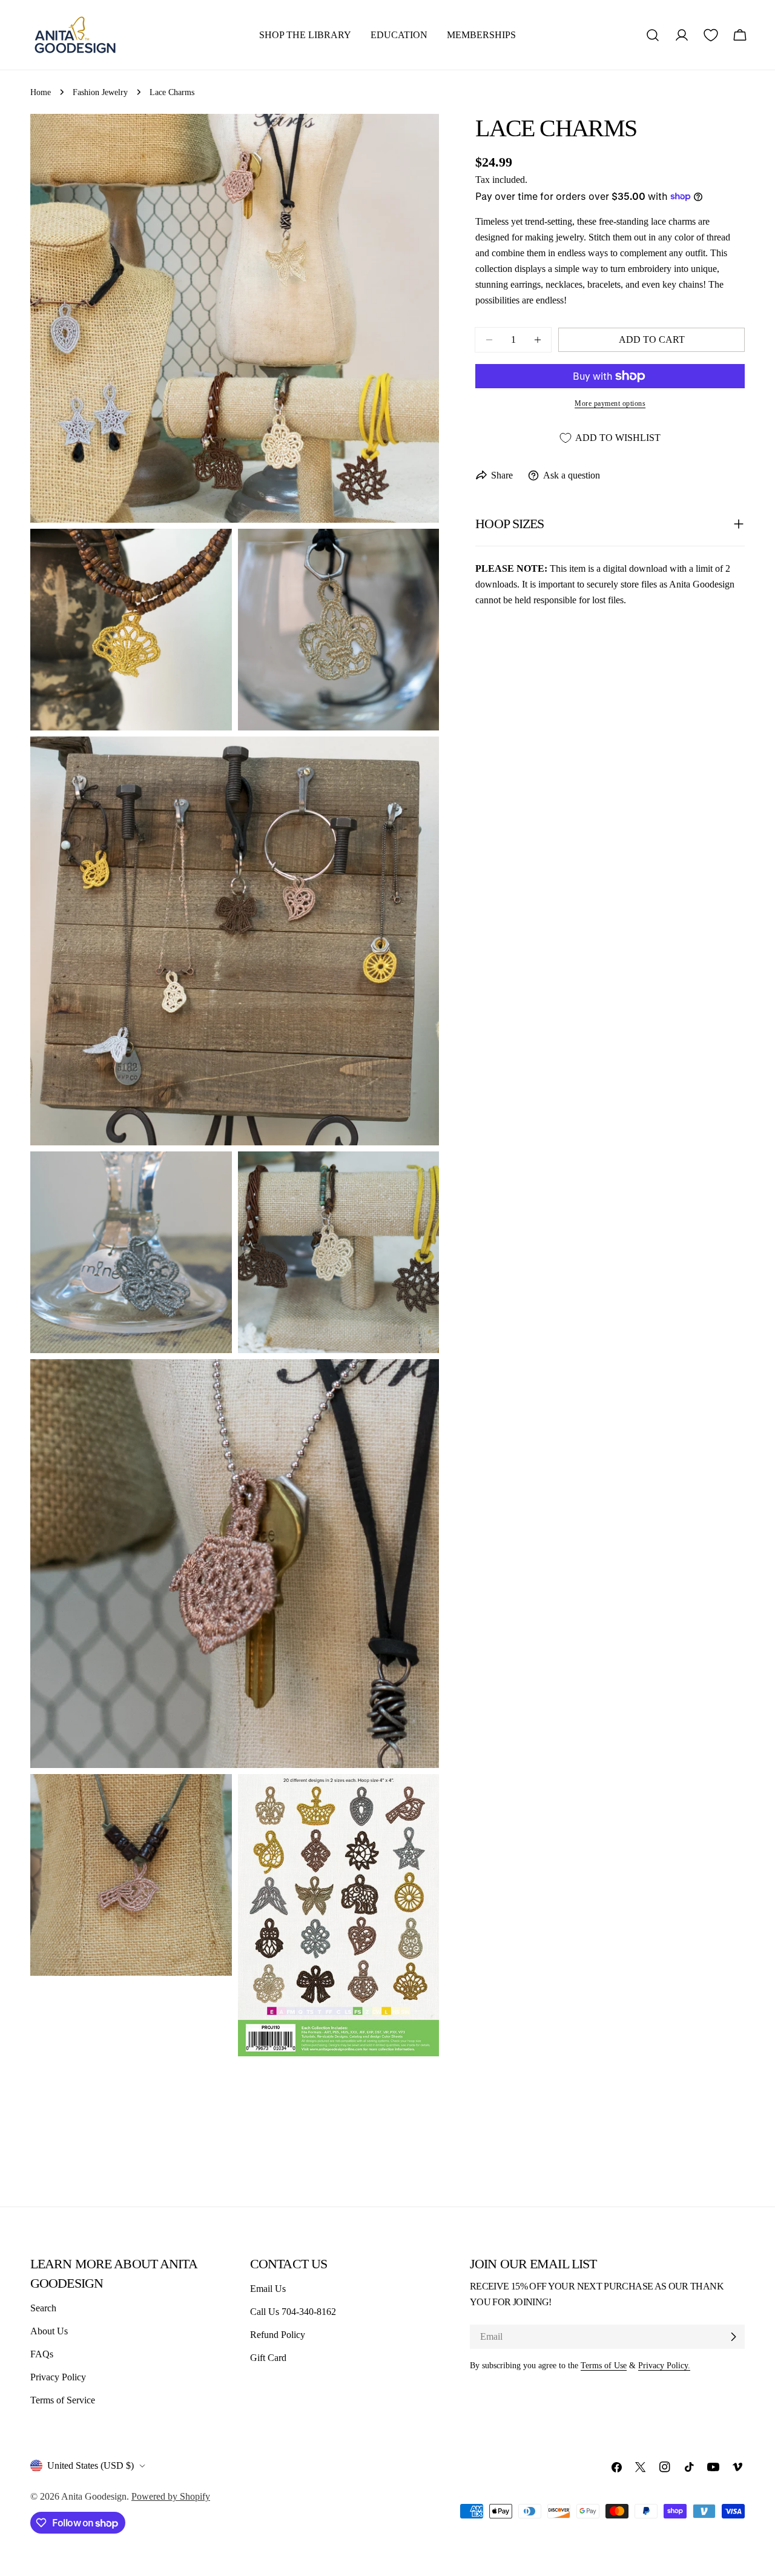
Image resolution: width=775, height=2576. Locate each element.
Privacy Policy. (664, 2365)
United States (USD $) (91, 2465)
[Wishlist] (711, 35)
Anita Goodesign (94, 2496)
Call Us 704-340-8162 (293, 2312)
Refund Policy (278, 2335)
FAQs (42, 2354)
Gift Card (268, 2358)
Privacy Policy (58, 2377)
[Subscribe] (733, 2337)
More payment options (610, 403)
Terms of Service (63, 2400)
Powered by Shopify (171, 2496)
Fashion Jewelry (100, 92)
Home (41, 92)
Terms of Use (604, 2365)
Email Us (268, 2289)
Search (43, 2308)
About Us (49, 2331)
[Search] (653, 35)
